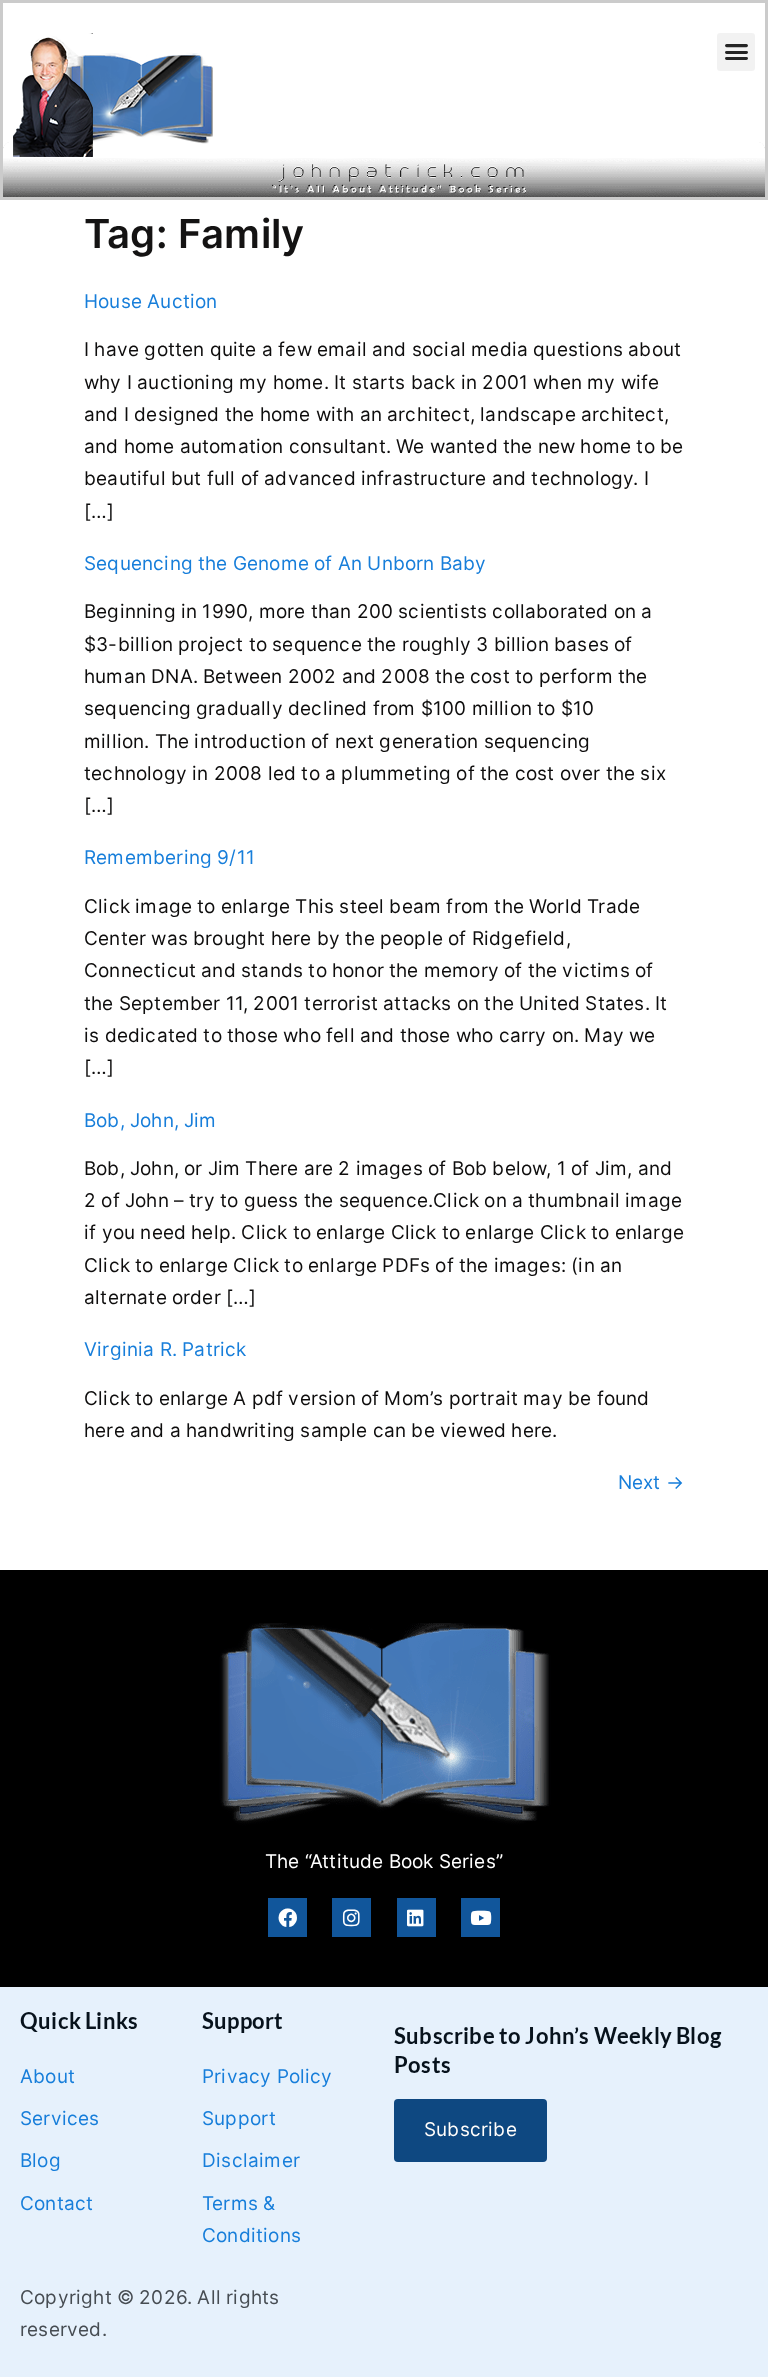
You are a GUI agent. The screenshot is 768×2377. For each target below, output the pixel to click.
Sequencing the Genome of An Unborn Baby (285, 563)
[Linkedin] (416, 1917)
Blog (40, 2160)
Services (60, 2118)
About (47, 2076)
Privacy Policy (267, 2076)
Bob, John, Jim (150, 1120)
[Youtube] (480, 1917)
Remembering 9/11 (169, 857)
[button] (736, 52)
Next (651, 1482)
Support (239, 2118)
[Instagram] (351, 1917)
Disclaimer (251, 2160)
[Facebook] (287, 1917)
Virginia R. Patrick (165, 1349)
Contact (56, 2203)
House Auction (150, 301)
